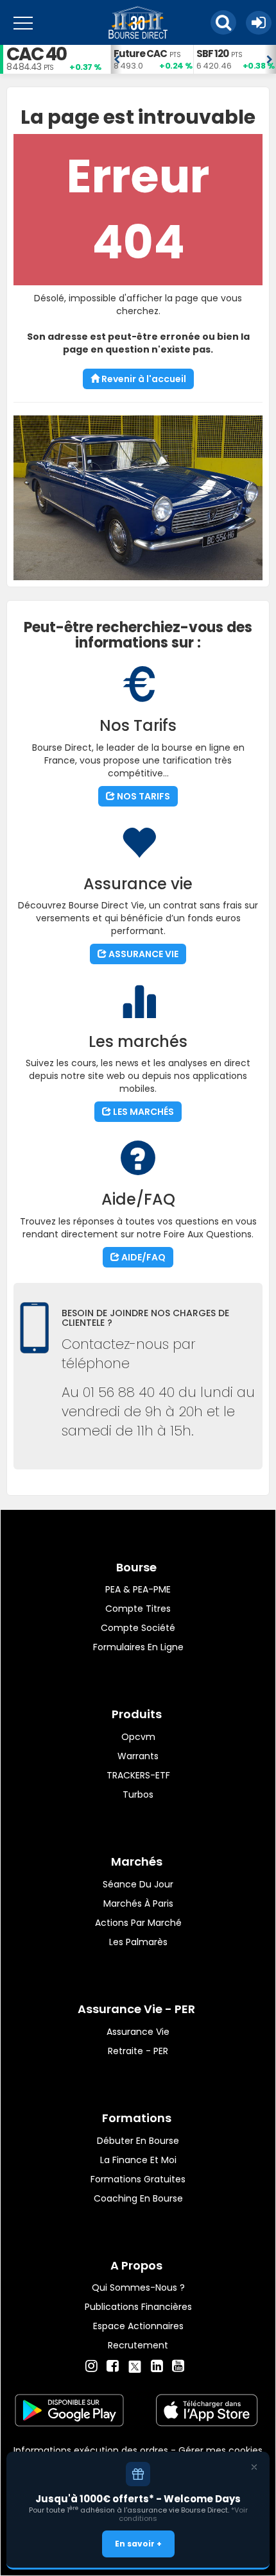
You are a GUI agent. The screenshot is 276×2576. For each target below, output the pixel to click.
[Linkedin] (157, 2366)
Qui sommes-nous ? (138, 2287)
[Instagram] (91, 2366)
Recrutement (138, 2345)
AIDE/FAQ (142, 1257)
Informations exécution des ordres (91, 2450)
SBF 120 (212, 54)
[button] (223, 22)
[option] (152, 59)
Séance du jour (138, 1884)
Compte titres (138, 1609)
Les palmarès (138, 1942)
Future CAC (140, 54)
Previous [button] (117, 60)
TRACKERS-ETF (138, 1775)
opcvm (138, 1737)
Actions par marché (138, 1923)
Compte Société (138, 1628)
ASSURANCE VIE (142, 954)
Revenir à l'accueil (143, 379)
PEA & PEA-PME (138, 1589)
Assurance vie (138, 2032)
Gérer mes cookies (220, 2450)
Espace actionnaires (138, 2326)
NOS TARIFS (142, 796)
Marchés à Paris (138, 1903)
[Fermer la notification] (254, 2467)
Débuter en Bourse (138, 2141)
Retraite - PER (138, 2051)
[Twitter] (135, 2364)
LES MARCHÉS (142, 1112)
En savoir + (138, 2544)
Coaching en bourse (138, 2198)
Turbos (138, 1794)
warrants (138, 1756)
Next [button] (270, 60)
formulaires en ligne (138, 1647)
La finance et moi (138, 2160)
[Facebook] (113, 2366)
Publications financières (138, 2307)
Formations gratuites (138, 2179)
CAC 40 (36, 54)
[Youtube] (178, 2366)
